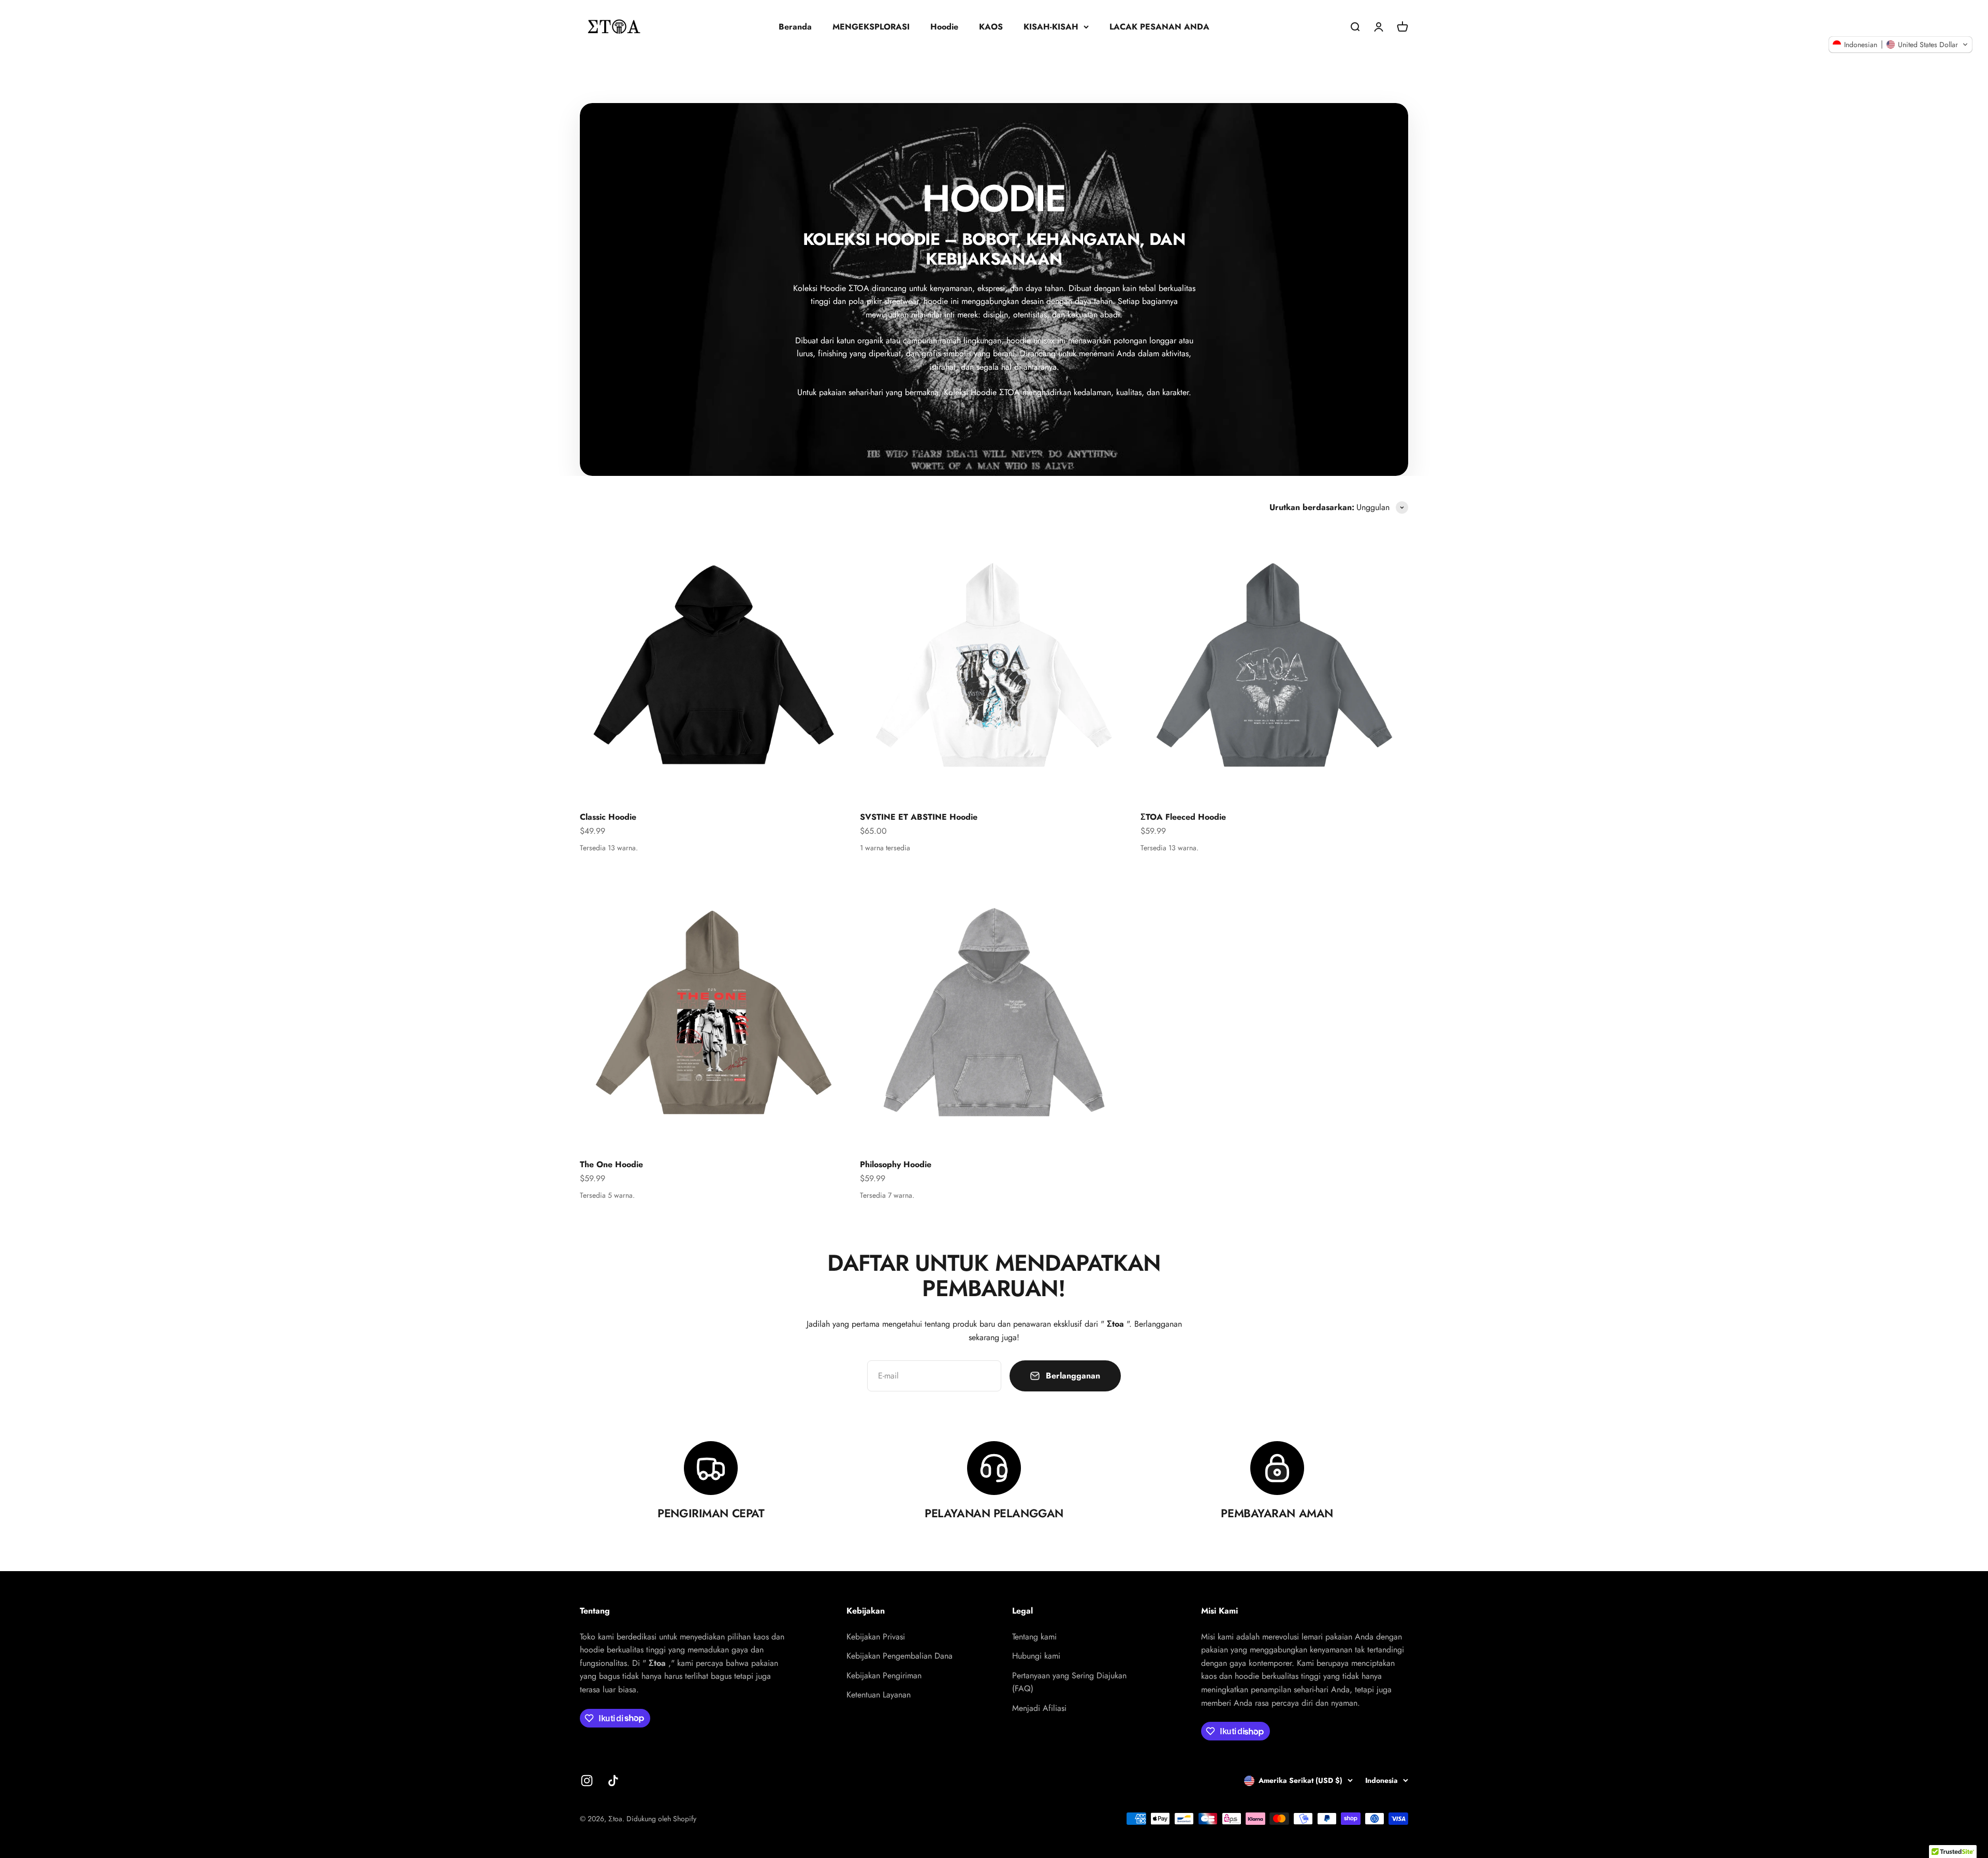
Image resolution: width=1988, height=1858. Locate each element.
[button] (1901, 45)
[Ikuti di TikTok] (613, 1781)
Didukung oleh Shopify (661, 1819)
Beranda (795, 27)
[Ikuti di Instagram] (587, 1781)
